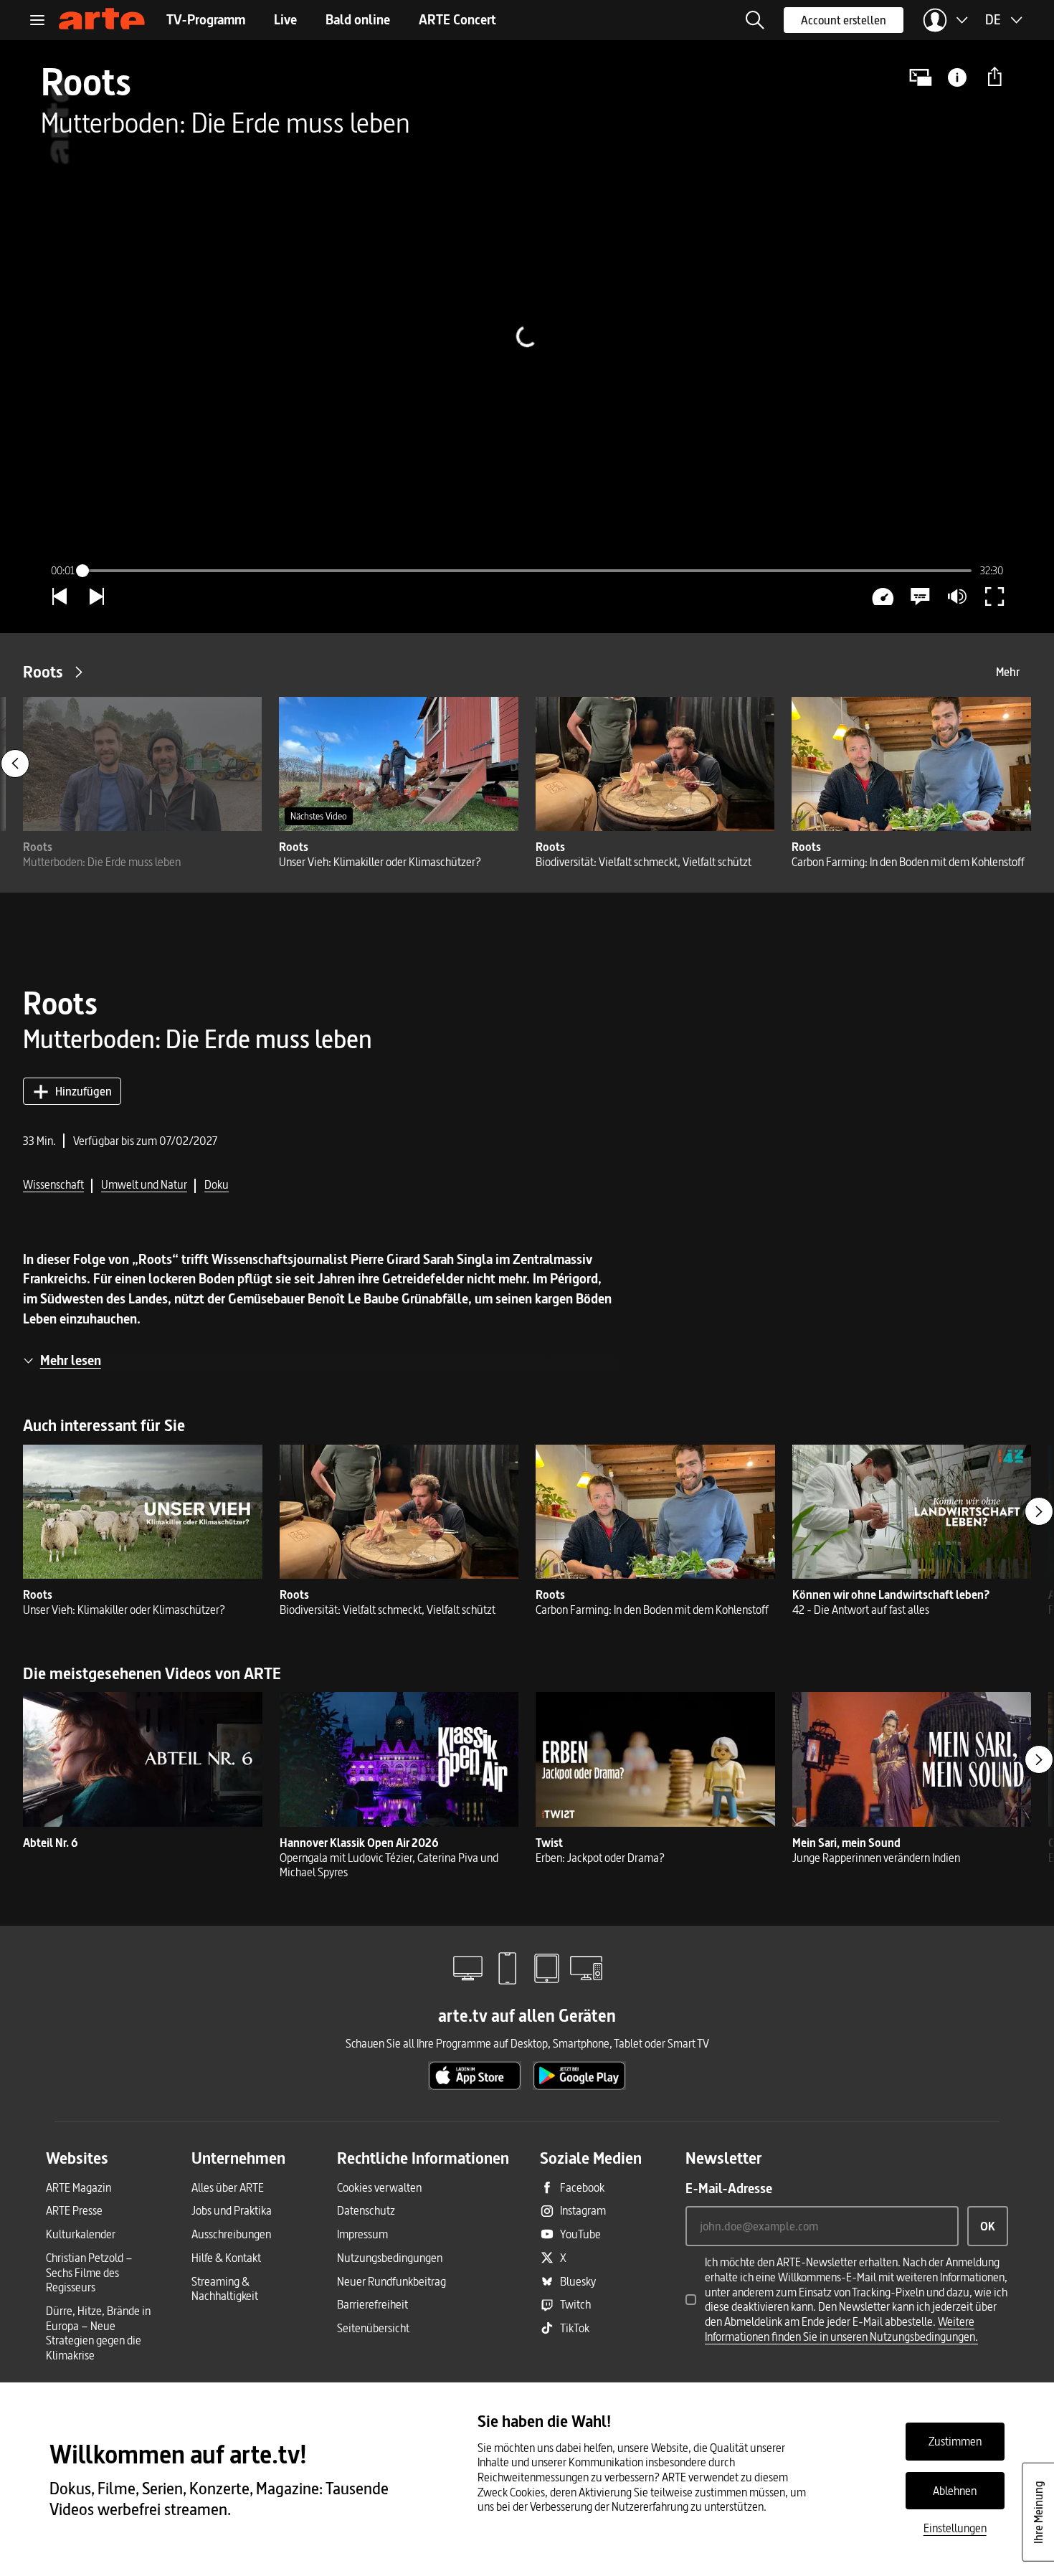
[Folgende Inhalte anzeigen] (1039, 1511)
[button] (755, 20)
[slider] (527, 571)
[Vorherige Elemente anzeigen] (15, 764)
